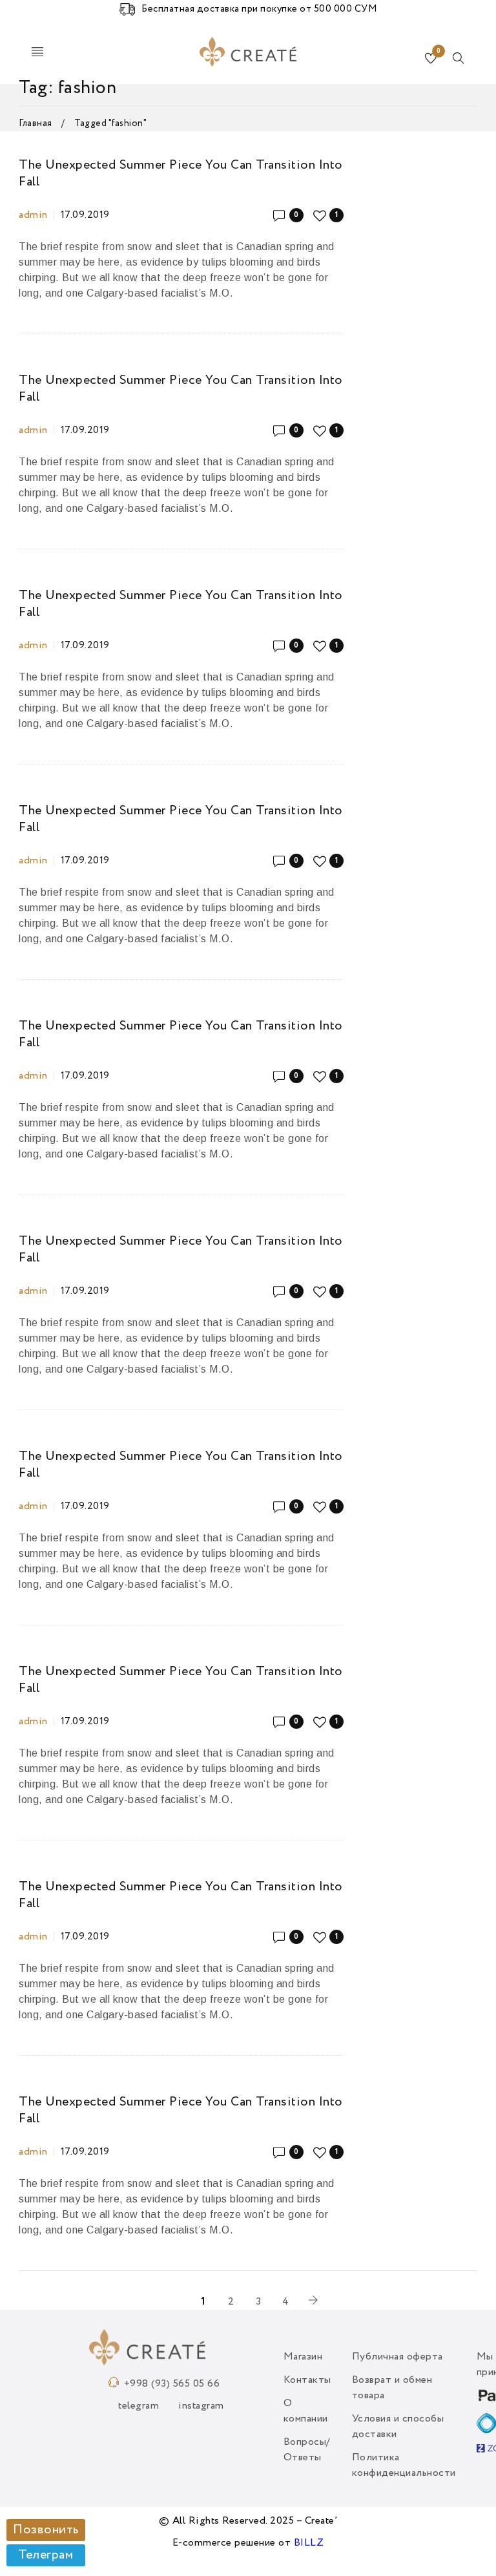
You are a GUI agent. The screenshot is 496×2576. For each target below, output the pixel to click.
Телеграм (46, 2555)
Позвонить (46, 2530)
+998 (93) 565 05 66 (172, 2384)
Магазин (303, 2357)
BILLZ (309, 2543)
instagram (201, 2406)
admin (33, 215)
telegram (139, 2406)
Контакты (307, 2380)
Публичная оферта (398, 2357)
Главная (36, 123)
